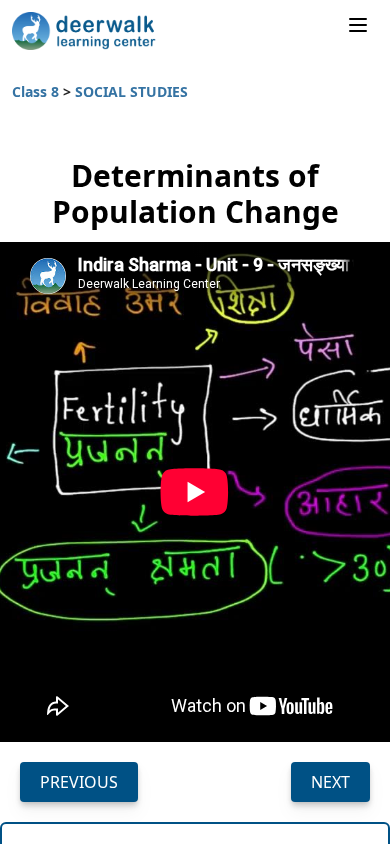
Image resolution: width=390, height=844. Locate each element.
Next (330, 782)
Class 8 (37, 91)
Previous (79, 782)
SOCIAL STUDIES (131, 91)
